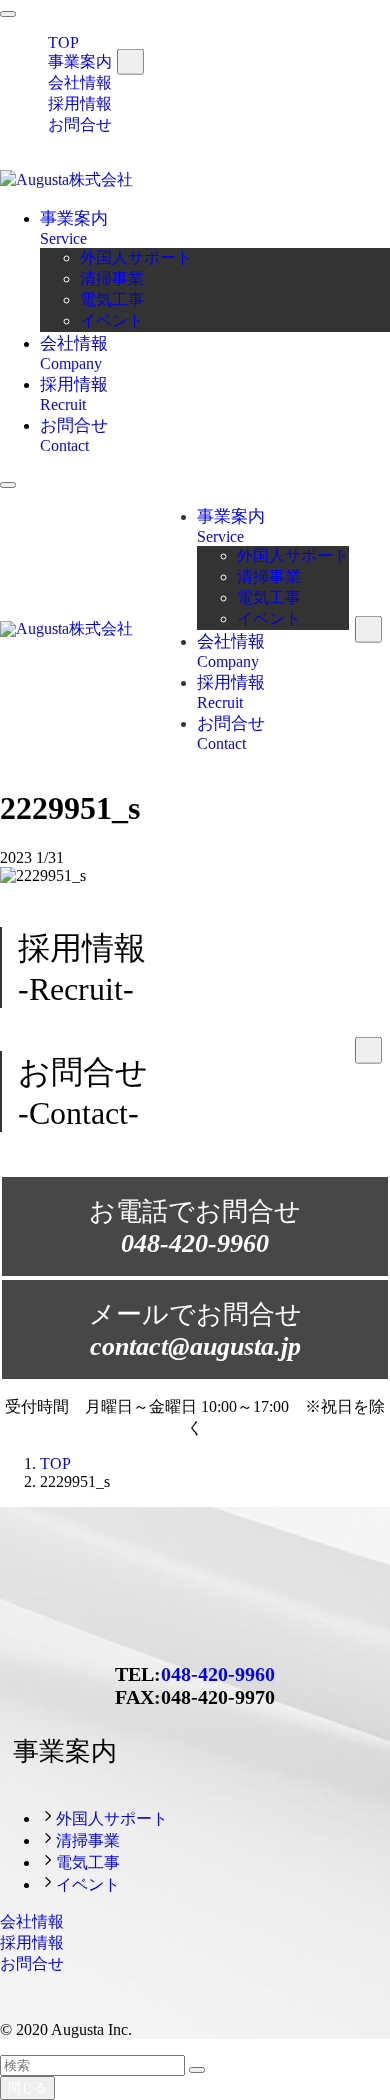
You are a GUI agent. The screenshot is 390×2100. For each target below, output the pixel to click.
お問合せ (80, 124)
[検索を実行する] (197, 2070)
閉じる (27, 2087)
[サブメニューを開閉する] (130, 61)
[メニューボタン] (8, 485)
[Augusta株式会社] (66, 179)
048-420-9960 (218, 1674)
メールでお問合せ (195, 1330)
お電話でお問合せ (195, 1227)
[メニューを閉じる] (8, 14)
